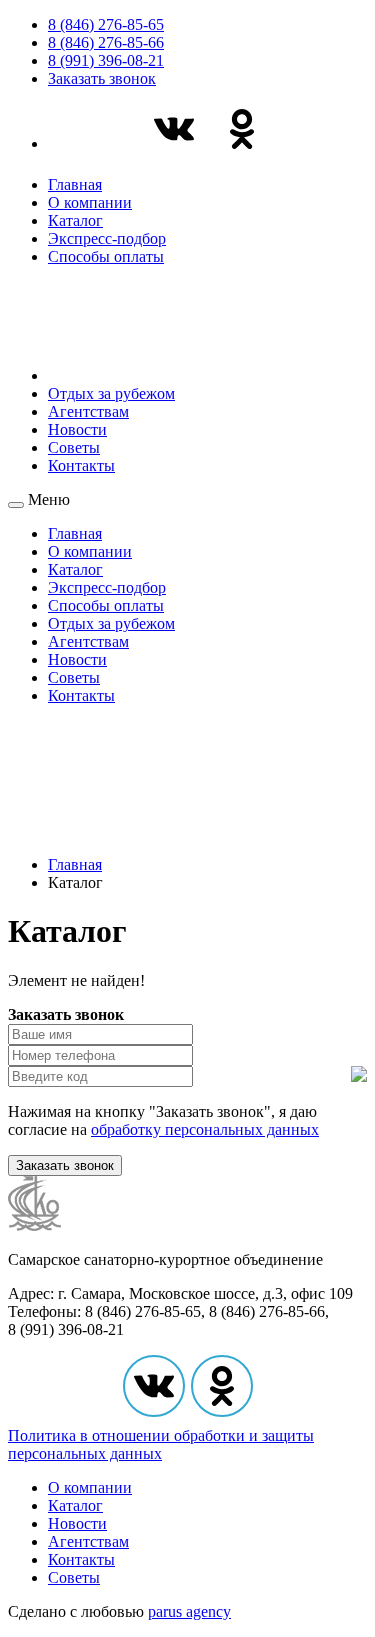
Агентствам (88, 411)
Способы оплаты (106, 256)
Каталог (75, 220)
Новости (77, 429)
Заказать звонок (102, 78)
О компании (90, 202)
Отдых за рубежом (111, 393)
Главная (75, 184)
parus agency (189, 1611)
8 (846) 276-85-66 (106, 42)
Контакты (81, 465)
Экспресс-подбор (107, 238)
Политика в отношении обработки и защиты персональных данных (161, 1444)
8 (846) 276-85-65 (106, 24)
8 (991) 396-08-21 (106, 60)
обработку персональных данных (205, 1129)
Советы (74, 447)
